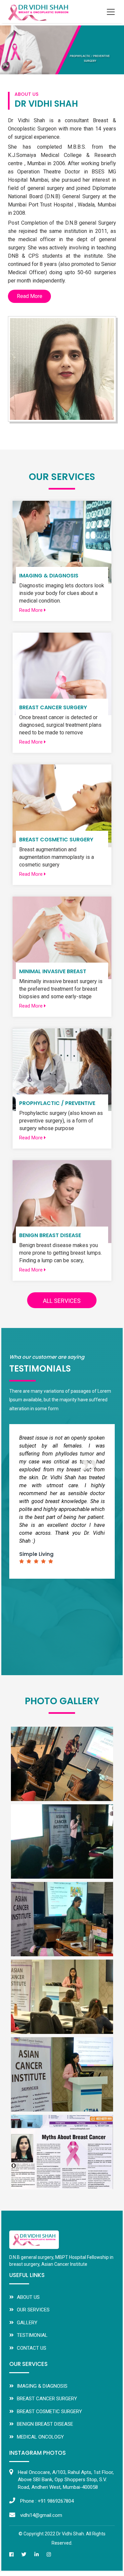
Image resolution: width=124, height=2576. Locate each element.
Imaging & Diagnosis (42, 2386)
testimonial (32, 2335)
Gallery (27, 2323)
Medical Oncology (40, 2437)
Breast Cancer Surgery (47, 2399)
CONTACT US (32, 2348)
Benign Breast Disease (45, 2424)
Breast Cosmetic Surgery (49, 2411)
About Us (28, 2297)
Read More (30, 296)
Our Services (33, 2310)
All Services (62, 1301)
